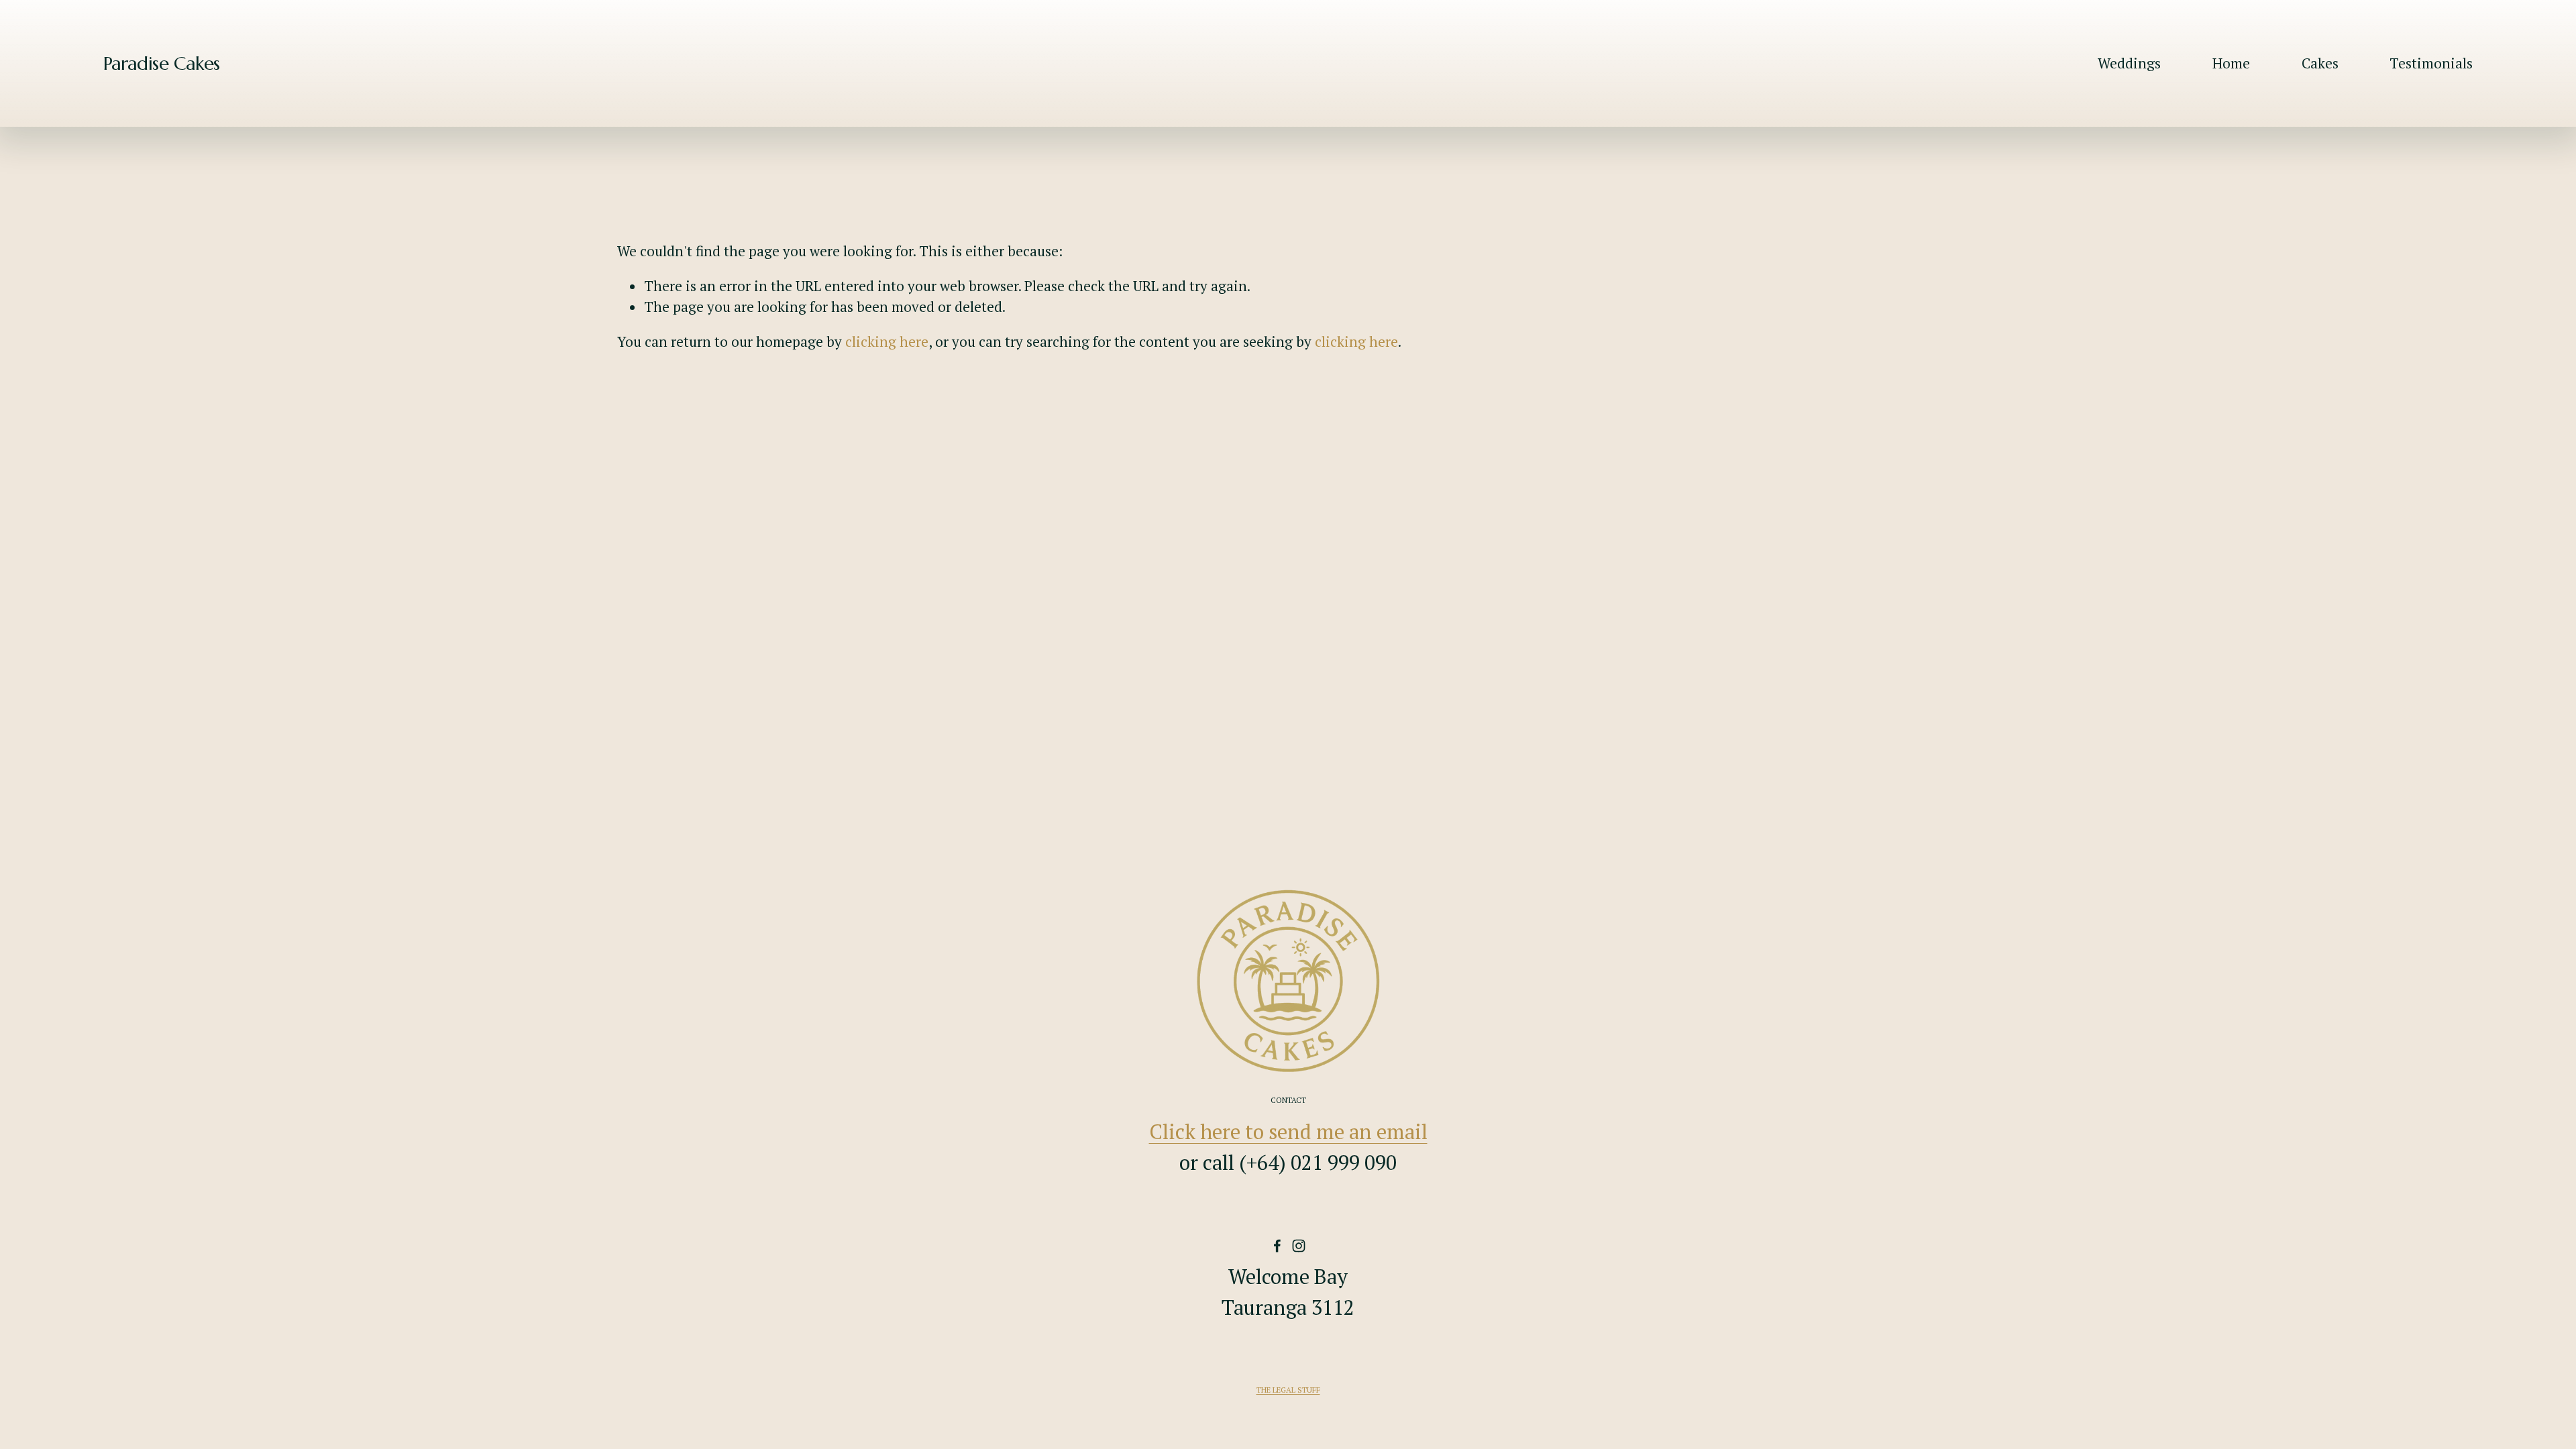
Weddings (2129, 63)
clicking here (887, 341)
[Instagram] (1299, 1246)
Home (2231, 63)
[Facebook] (1277, 1246)
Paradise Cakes (162, 63)
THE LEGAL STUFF (1288, 1390)
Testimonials (2431, 63)
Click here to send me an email (1288, 1131)
